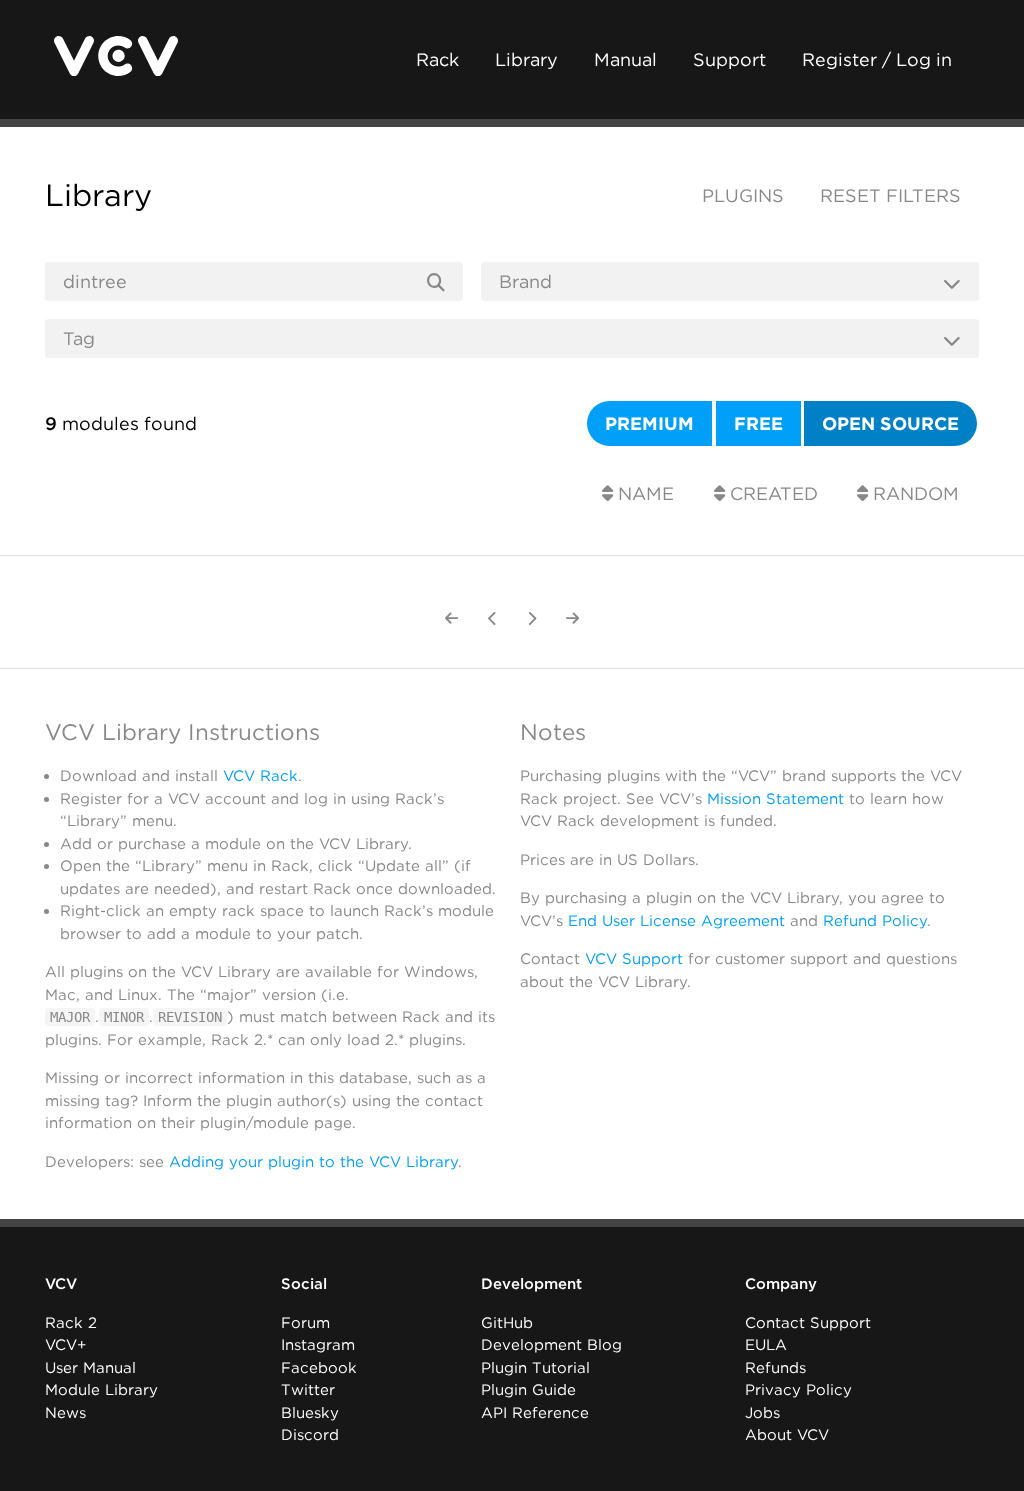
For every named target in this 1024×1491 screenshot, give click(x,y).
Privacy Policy (798, 1390)
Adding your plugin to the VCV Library (313, 1162)
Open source (890, 423)
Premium (649, 423)
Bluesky (310, 1413)
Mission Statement (775, 799)
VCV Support (634, 959)
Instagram (318, 1345)
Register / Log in (877, 59)
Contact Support (808, 1323)
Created (771, 493)
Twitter (308, 1390)
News (65, 1413)
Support (729, 59)
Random (913, 493)
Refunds (775, 1368)
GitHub (507, 1323)
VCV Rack (260, 776)
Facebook (319, 1368)
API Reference (535, 1413)
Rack (437, 59)
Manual (625, 59)
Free (758, 423)
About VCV (787, 1435)
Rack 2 (71, 1323)
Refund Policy (875, 921)
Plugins (743, 195)
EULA (766, 1345)
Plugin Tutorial (535, 1368)
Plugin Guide (528, 1390)
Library (526, 59)
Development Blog (551, 1345)
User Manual (90, 1368)
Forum (305, 1323)
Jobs (762, 1413)
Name (643, 493)
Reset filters (890, 195)
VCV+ (65, 1345)
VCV (61, 1284)
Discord (310, 1435)
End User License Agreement (676, 921)
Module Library (101, 1390)
